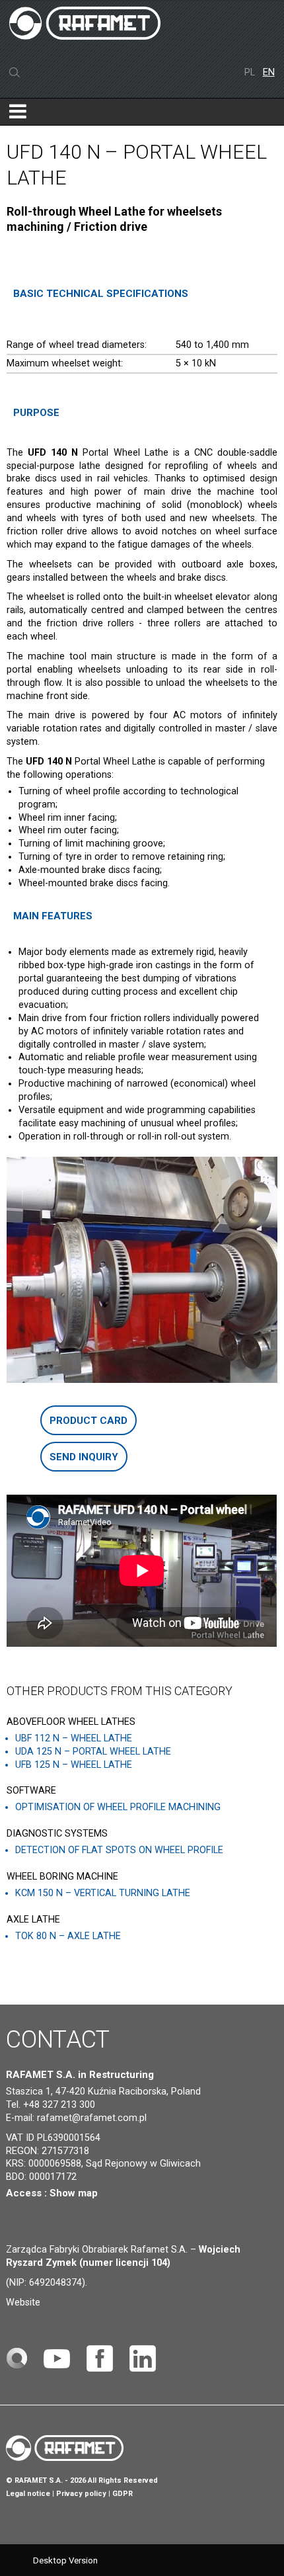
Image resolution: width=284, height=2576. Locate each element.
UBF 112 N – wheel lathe (74, 1738)
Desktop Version (65, 2560)
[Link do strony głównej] (17, 2358)
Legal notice (28, 2494)
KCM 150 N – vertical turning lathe (103, 1893)
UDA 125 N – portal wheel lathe (93, 1752)
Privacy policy (81, 2494)
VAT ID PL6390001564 (53, 2138)
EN (269, 72)
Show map (74, 2193)
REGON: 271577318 (48, 2151)
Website (23, 2303)
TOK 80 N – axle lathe (68, 1936)
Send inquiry (84, 1457)
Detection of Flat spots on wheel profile (119, 1850)
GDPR (123, 2494)
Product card (89, 1421)
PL (251, 72)
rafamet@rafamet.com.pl (92, 2118)
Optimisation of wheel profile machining (118, 1807)
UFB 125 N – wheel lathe (74, 1765)
